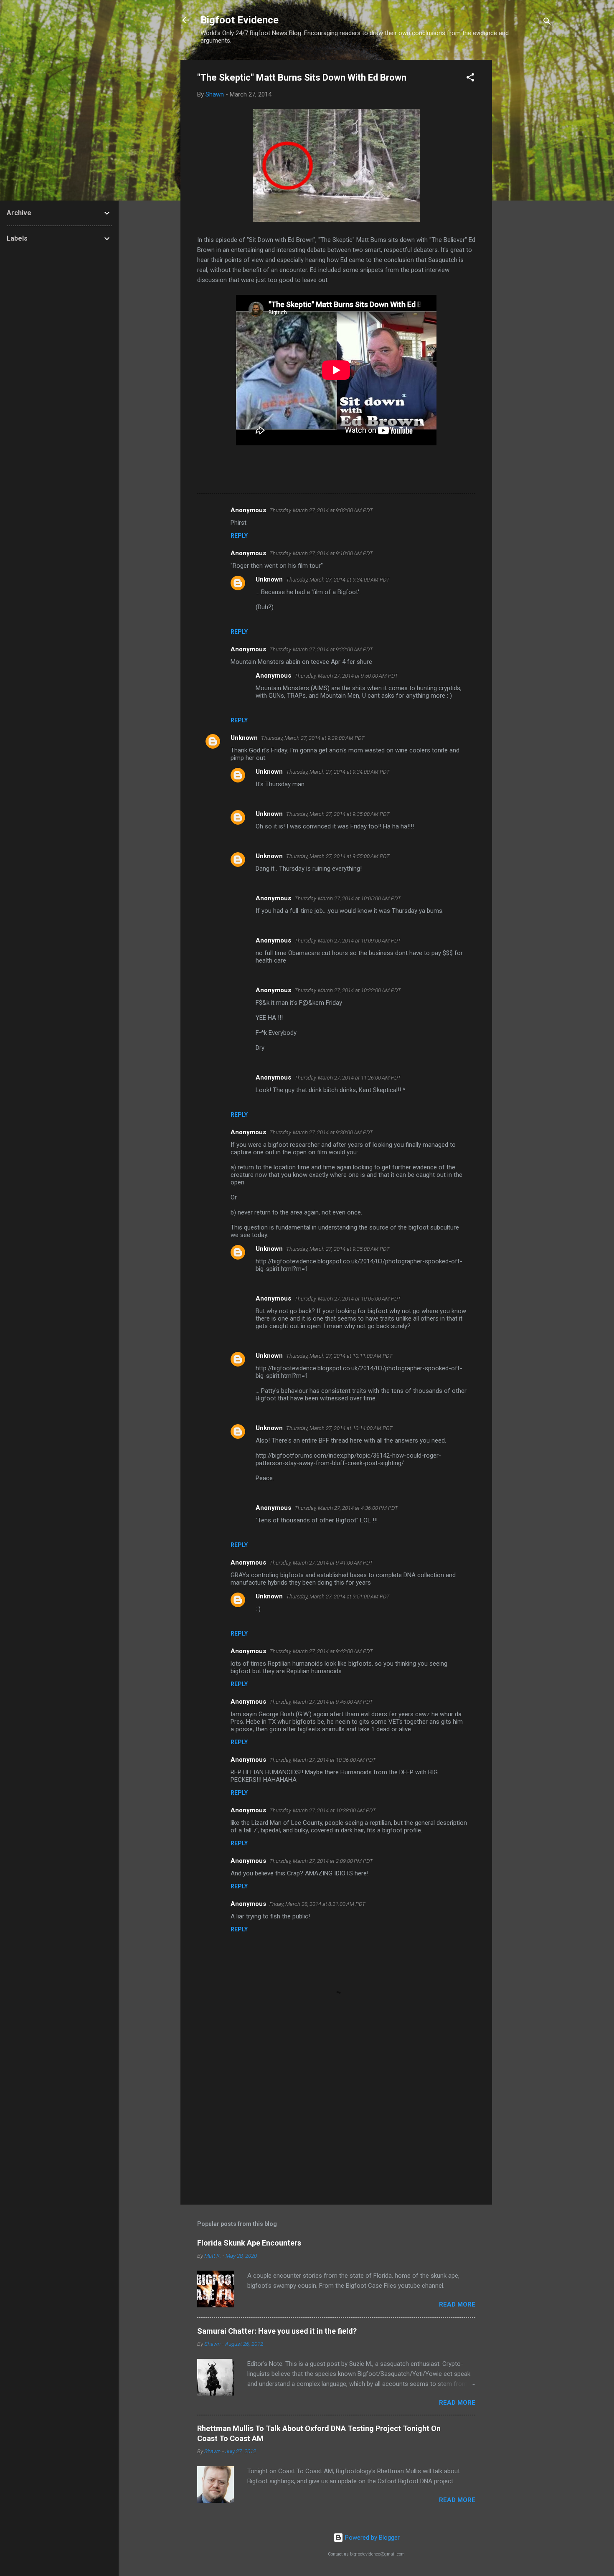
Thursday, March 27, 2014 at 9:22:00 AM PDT (321, 649)
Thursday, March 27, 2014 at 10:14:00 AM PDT (339, 1428)
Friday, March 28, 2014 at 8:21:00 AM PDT (317, 1904)
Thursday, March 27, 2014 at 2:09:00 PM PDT (321, 1861)
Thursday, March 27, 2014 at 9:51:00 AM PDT (338, 1597)
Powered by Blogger (372, 2538)
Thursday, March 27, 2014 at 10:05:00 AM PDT (348, 898)
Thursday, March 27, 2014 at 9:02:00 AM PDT (321, 510)
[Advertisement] (525, 185)
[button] (470, 79)
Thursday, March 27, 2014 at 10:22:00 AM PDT (348, 990)
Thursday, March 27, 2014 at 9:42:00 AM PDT (321, 1651)
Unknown (269, 579)
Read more (457, 2304)
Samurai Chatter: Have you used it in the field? (277, 2331)
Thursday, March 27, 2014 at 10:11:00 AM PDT (339, 1356)
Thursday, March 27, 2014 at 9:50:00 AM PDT (346, 676)
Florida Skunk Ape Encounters (249, 2243)
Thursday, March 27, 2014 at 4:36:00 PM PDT (346, 1508)
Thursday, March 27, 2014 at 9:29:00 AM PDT (313, 738)
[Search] (547, 23)
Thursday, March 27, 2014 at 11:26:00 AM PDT (348, 1078)
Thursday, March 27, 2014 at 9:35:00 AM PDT (338, 814)
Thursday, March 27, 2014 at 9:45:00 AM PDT (321, 1702)
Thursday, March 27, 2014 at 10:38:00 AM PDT (323, 1810)
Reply (239, 536)
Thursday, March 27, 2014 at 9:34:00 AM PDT (338, 580)
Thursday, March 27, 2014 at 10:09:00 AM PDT (348, 941)
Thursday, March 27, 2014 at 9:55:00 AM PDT (338, 856)
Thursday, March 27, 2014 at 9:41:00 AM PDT (321, 1563)
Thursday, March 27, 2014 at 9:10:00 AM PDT (321, 553)
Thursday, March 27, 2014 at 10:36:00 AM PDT (323, 1760)
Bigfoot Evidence (240, 20)
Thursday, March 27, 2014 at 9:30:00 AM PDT (321, 1132)
